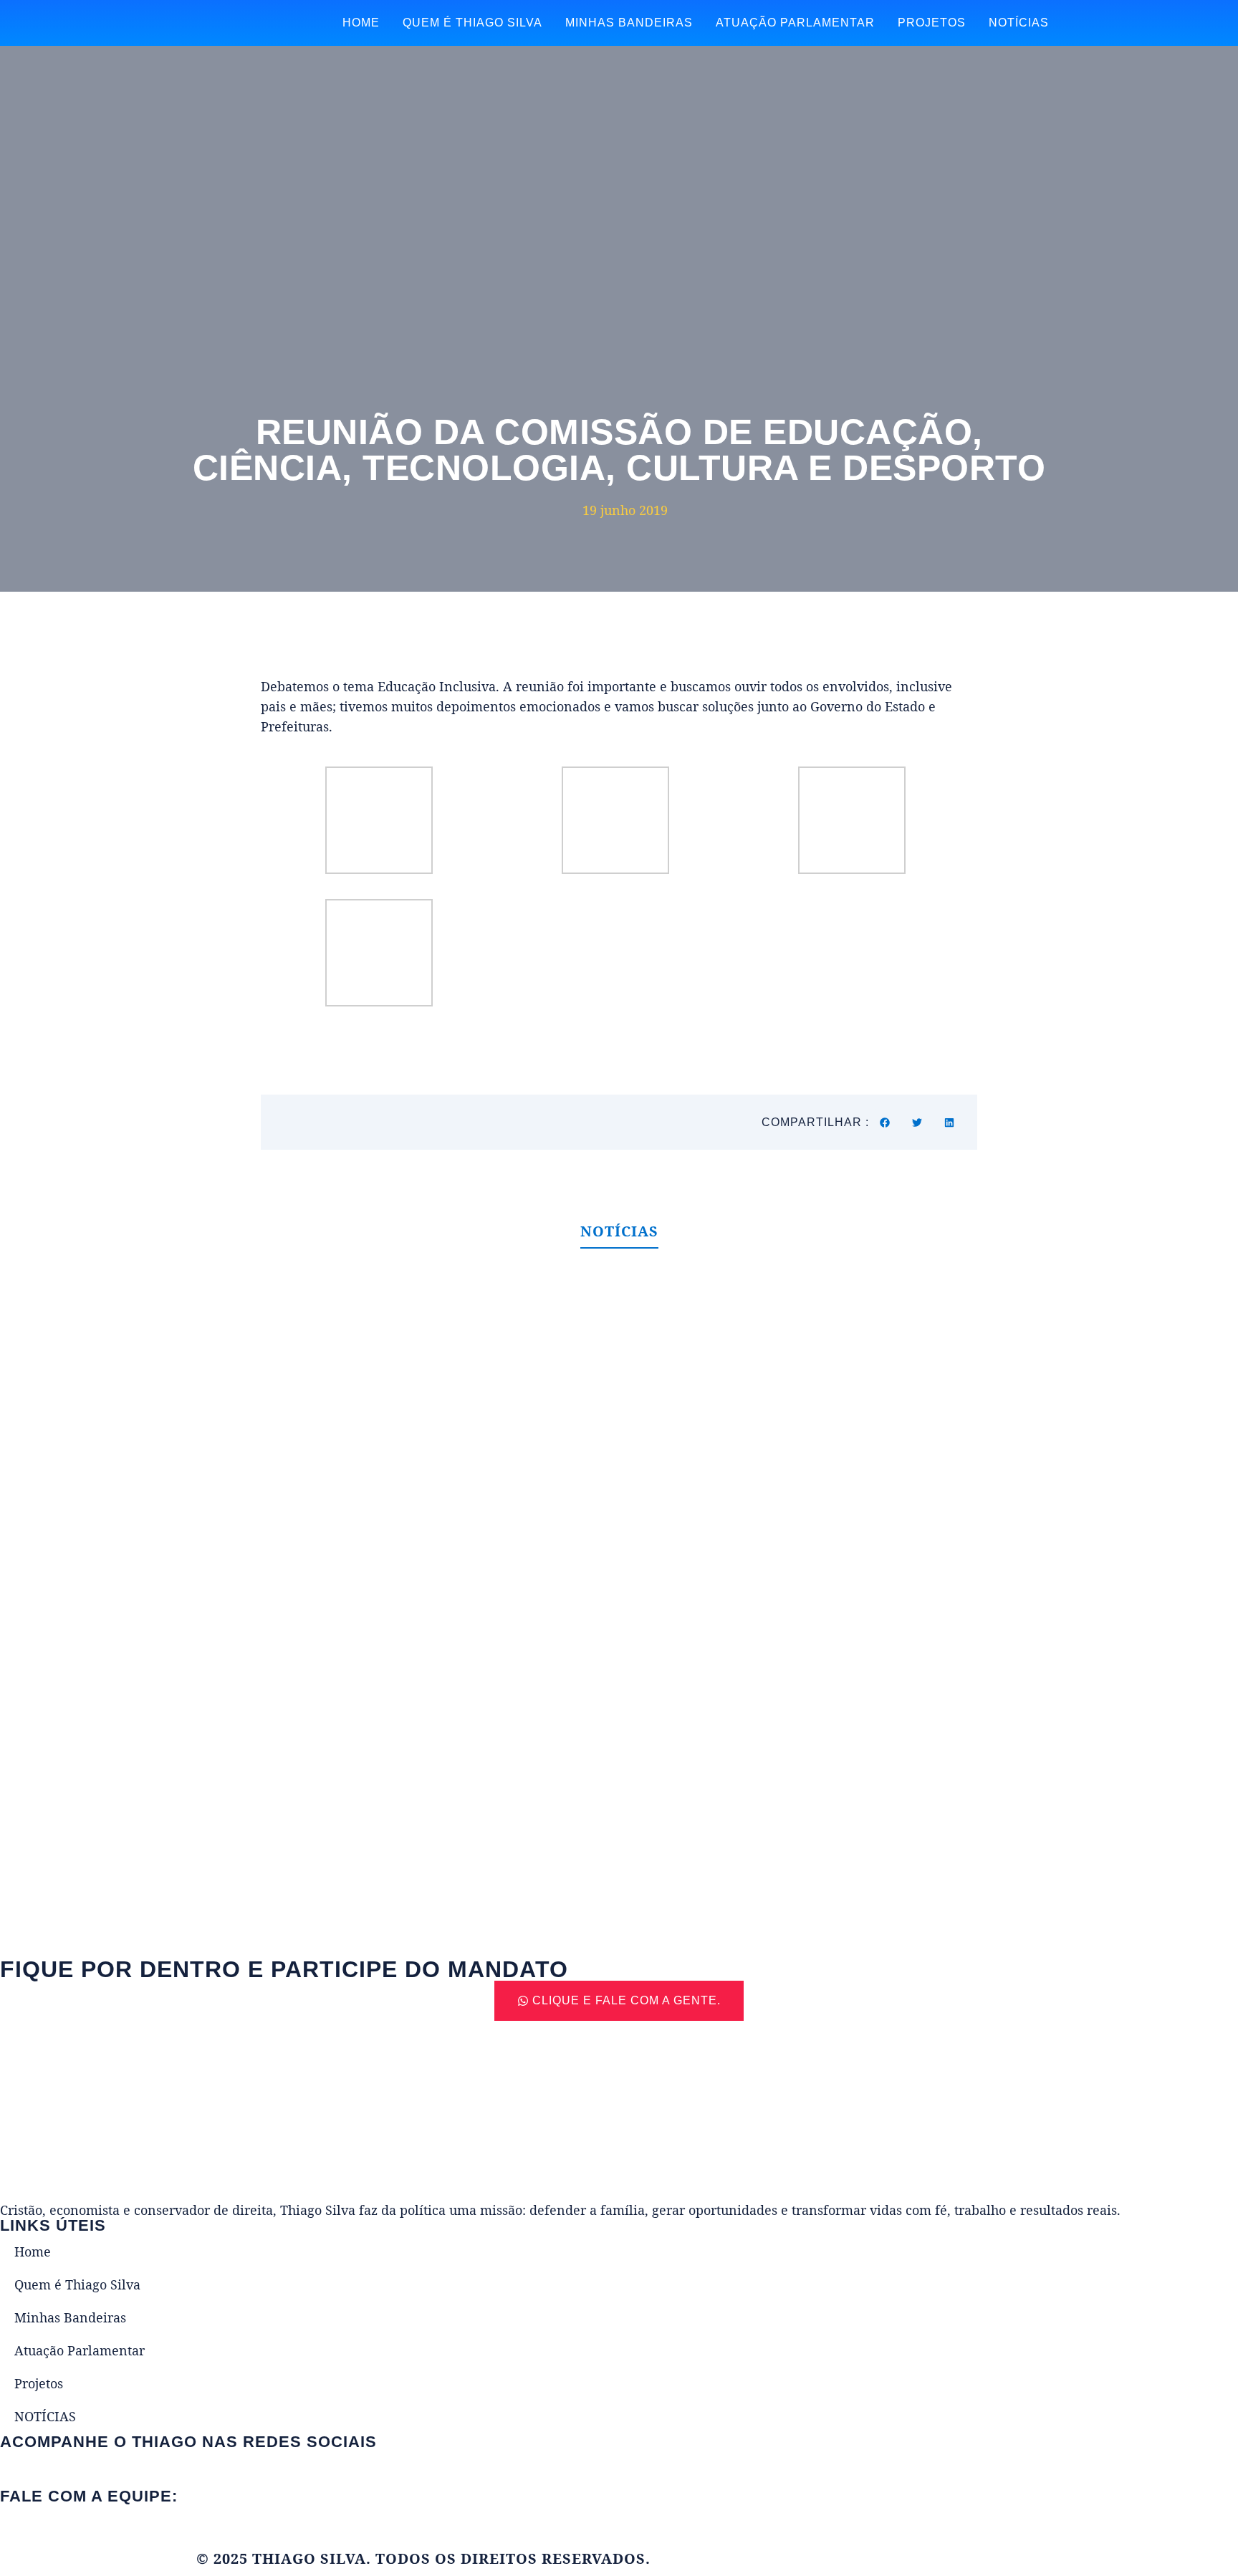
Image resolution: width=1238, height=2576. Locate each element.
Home (361, 23)
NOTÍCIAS (1019, 23)
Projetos (932, 23)
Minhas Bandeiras (629, 23)
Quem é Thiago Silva (472, 23)
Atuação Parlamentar (795, 23)
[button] (885, 1122)
